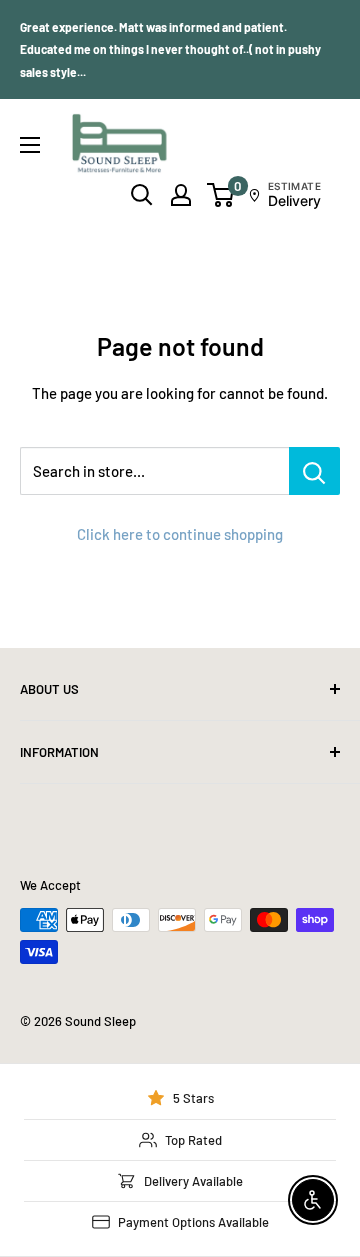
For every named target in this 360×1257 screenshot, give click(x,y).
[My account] (181, 195)
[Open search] (142, 195)
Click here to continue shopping (180, 534)
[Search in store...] (314, 471)
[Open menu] (30, 145)
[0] (221, 195)
